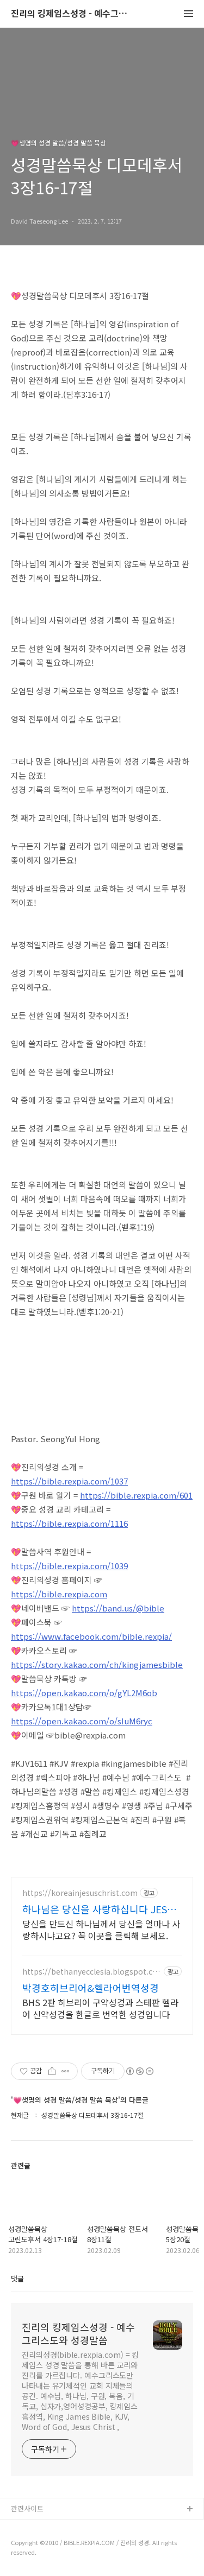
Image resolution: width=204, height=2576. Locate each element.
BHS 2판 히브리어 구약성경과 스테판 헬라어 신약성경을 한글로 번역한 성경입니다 (100, 2008)
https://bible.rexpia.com (59, 1594)
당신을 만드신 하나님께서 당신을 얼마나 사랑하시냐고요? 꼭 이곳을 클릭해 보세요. (101, 1929)
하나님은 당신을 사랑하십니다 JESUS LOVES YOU (101, 1909)
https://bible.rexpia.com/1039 (69, 1566)
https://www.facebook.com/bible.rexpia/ (91, 1636)
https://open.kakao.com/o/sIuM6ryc (82, 1721)
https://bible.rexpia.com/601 (136, 1495)
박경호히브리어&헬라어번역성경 (91, 1988)
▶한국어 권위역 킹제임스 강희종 (61, 2562)
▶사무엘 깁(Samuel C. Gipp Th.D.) (66, 2527)
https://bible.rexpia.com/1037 (69, 1481)
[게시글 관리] (66, 2071)
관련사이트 (27, 2508)
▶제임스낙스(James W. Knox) (58, 2544)
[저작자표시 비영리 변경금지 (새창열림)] (139, 2071)
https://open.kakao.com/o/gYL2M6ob (84, 1693)
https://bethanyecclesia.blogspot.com (90, 1972)
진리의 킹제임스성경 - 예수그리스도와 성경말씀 (71, 14)
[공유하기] (52, 2071)
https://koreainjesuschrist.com (80, 1893)
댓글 (17, 2278)
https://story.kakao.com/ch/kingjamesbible (97, 1664)
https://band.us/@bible (118, 1608)
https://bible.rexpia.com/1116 (69, 1523)
